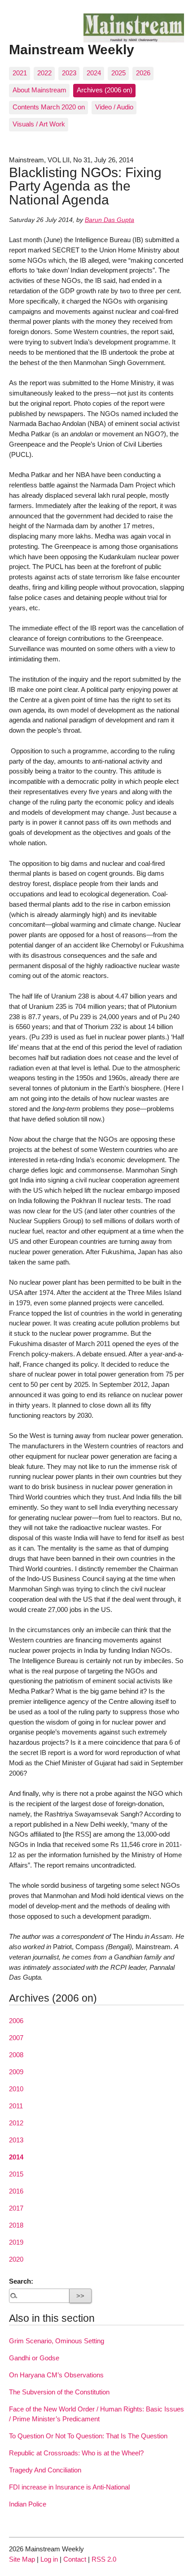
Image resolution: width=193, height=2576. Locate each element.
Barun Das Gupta (110, 220)
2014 (16, 2157)
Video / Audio (114, 107)
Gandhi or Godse (34, 2358)
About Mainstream (39, 90)
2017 (16, 2208)
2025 (118, 73)
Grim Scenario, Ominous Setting (57, 2341)
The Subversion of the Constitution (59, 2392)
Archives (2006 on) (105, 90)
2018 (16, 2225)
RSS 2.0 (104, 2559)
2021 (20, 73)
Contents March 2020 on (49, 107)
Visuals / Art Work (39, 124)
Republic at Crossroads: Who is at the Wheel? (76, 2453)
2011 (16, 2106)
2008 (16, 2055)
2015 (16, 2174)
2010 (16, 2089)
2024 (94, 73)
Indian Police (28, 2504)
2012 (16, 2123)
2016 (16, 2191)
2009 (16, 2072)
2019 (16, 2242)
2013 (16, 2140)
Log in (49, 2559)
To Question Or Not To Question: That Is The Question (88, 2436)
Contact (75, 2559)
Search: (21, 2281)
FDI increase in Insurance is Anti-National (69, 2487)
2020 (16, 2259)
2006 (16, 2021)
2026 (143, 73)
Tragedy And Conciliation (45, 2470)
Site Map (22, 2559)
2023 (69, 73)
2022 (44, 73)
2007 (16, 2038)
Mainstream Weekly (72, 49)
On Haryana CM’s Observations (56, 2375)
